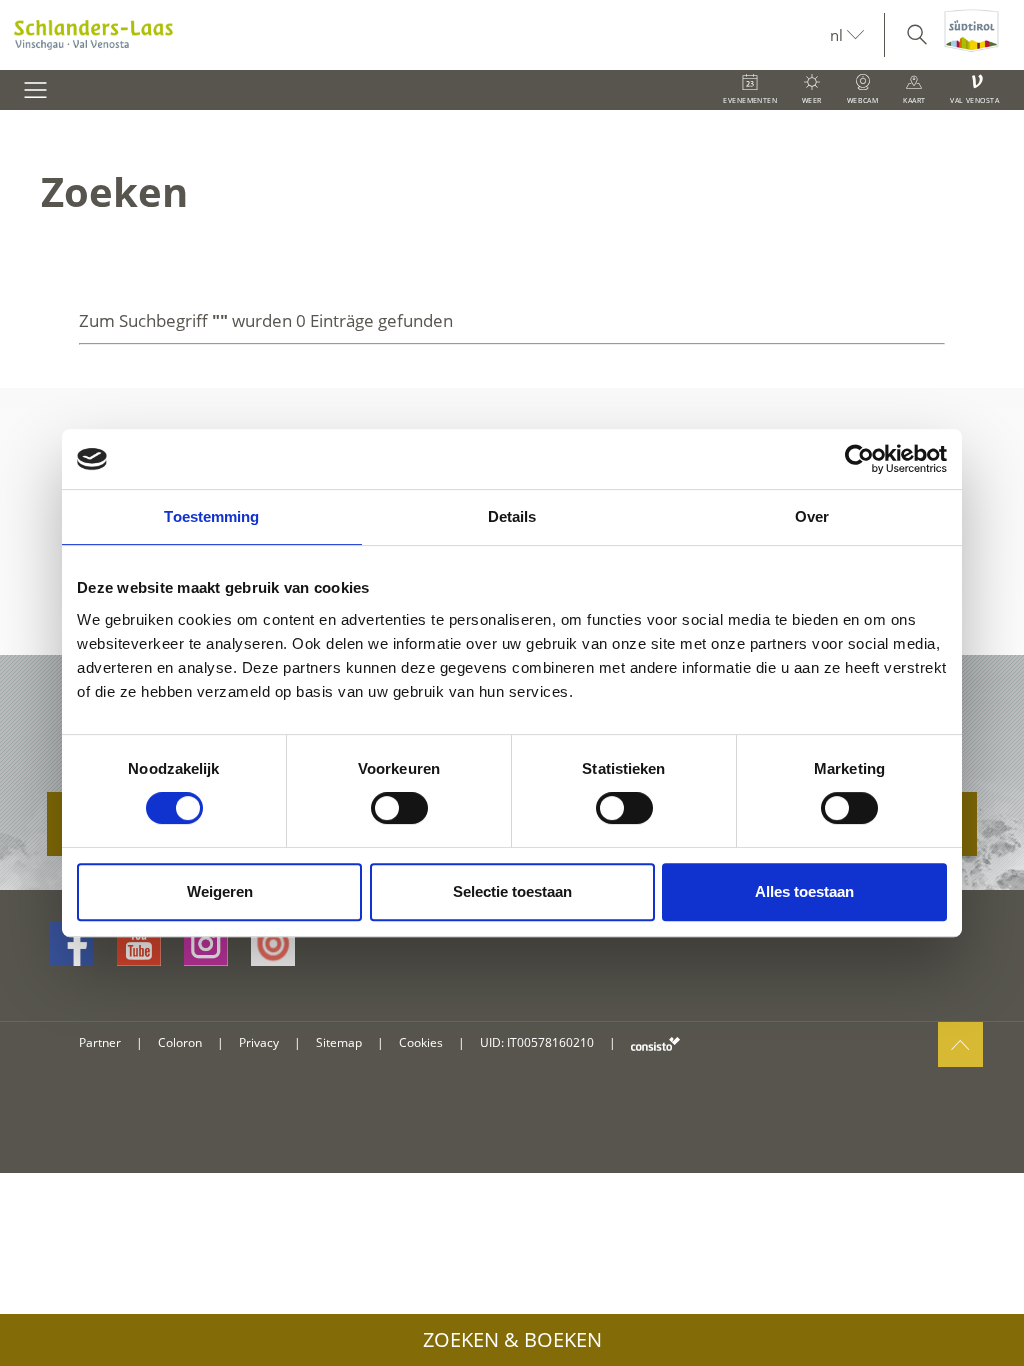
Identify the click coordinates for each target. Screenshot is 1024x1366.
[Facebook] (72, 944)
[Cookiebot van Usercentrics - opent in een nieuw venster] (859, 459)
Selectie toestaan (512, 891)
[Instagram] (206, 944)
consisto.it (655, 1043)
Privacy (259, 1042)
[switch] (399, 808)
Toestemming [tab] (211, 516)
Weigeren (220, 891)
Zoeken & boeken (512, 1339)
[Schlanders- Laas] (415, 35)
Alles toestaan (804, 891)
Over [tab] (812, 516)
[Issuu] (273, 944)
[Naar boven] (960, 1044)
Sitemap (339, 1042)
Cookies (421, 1042)
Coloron (180, 1042)
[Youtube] (139, 944)
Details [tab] (512, 516)
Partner (100, 1042)
